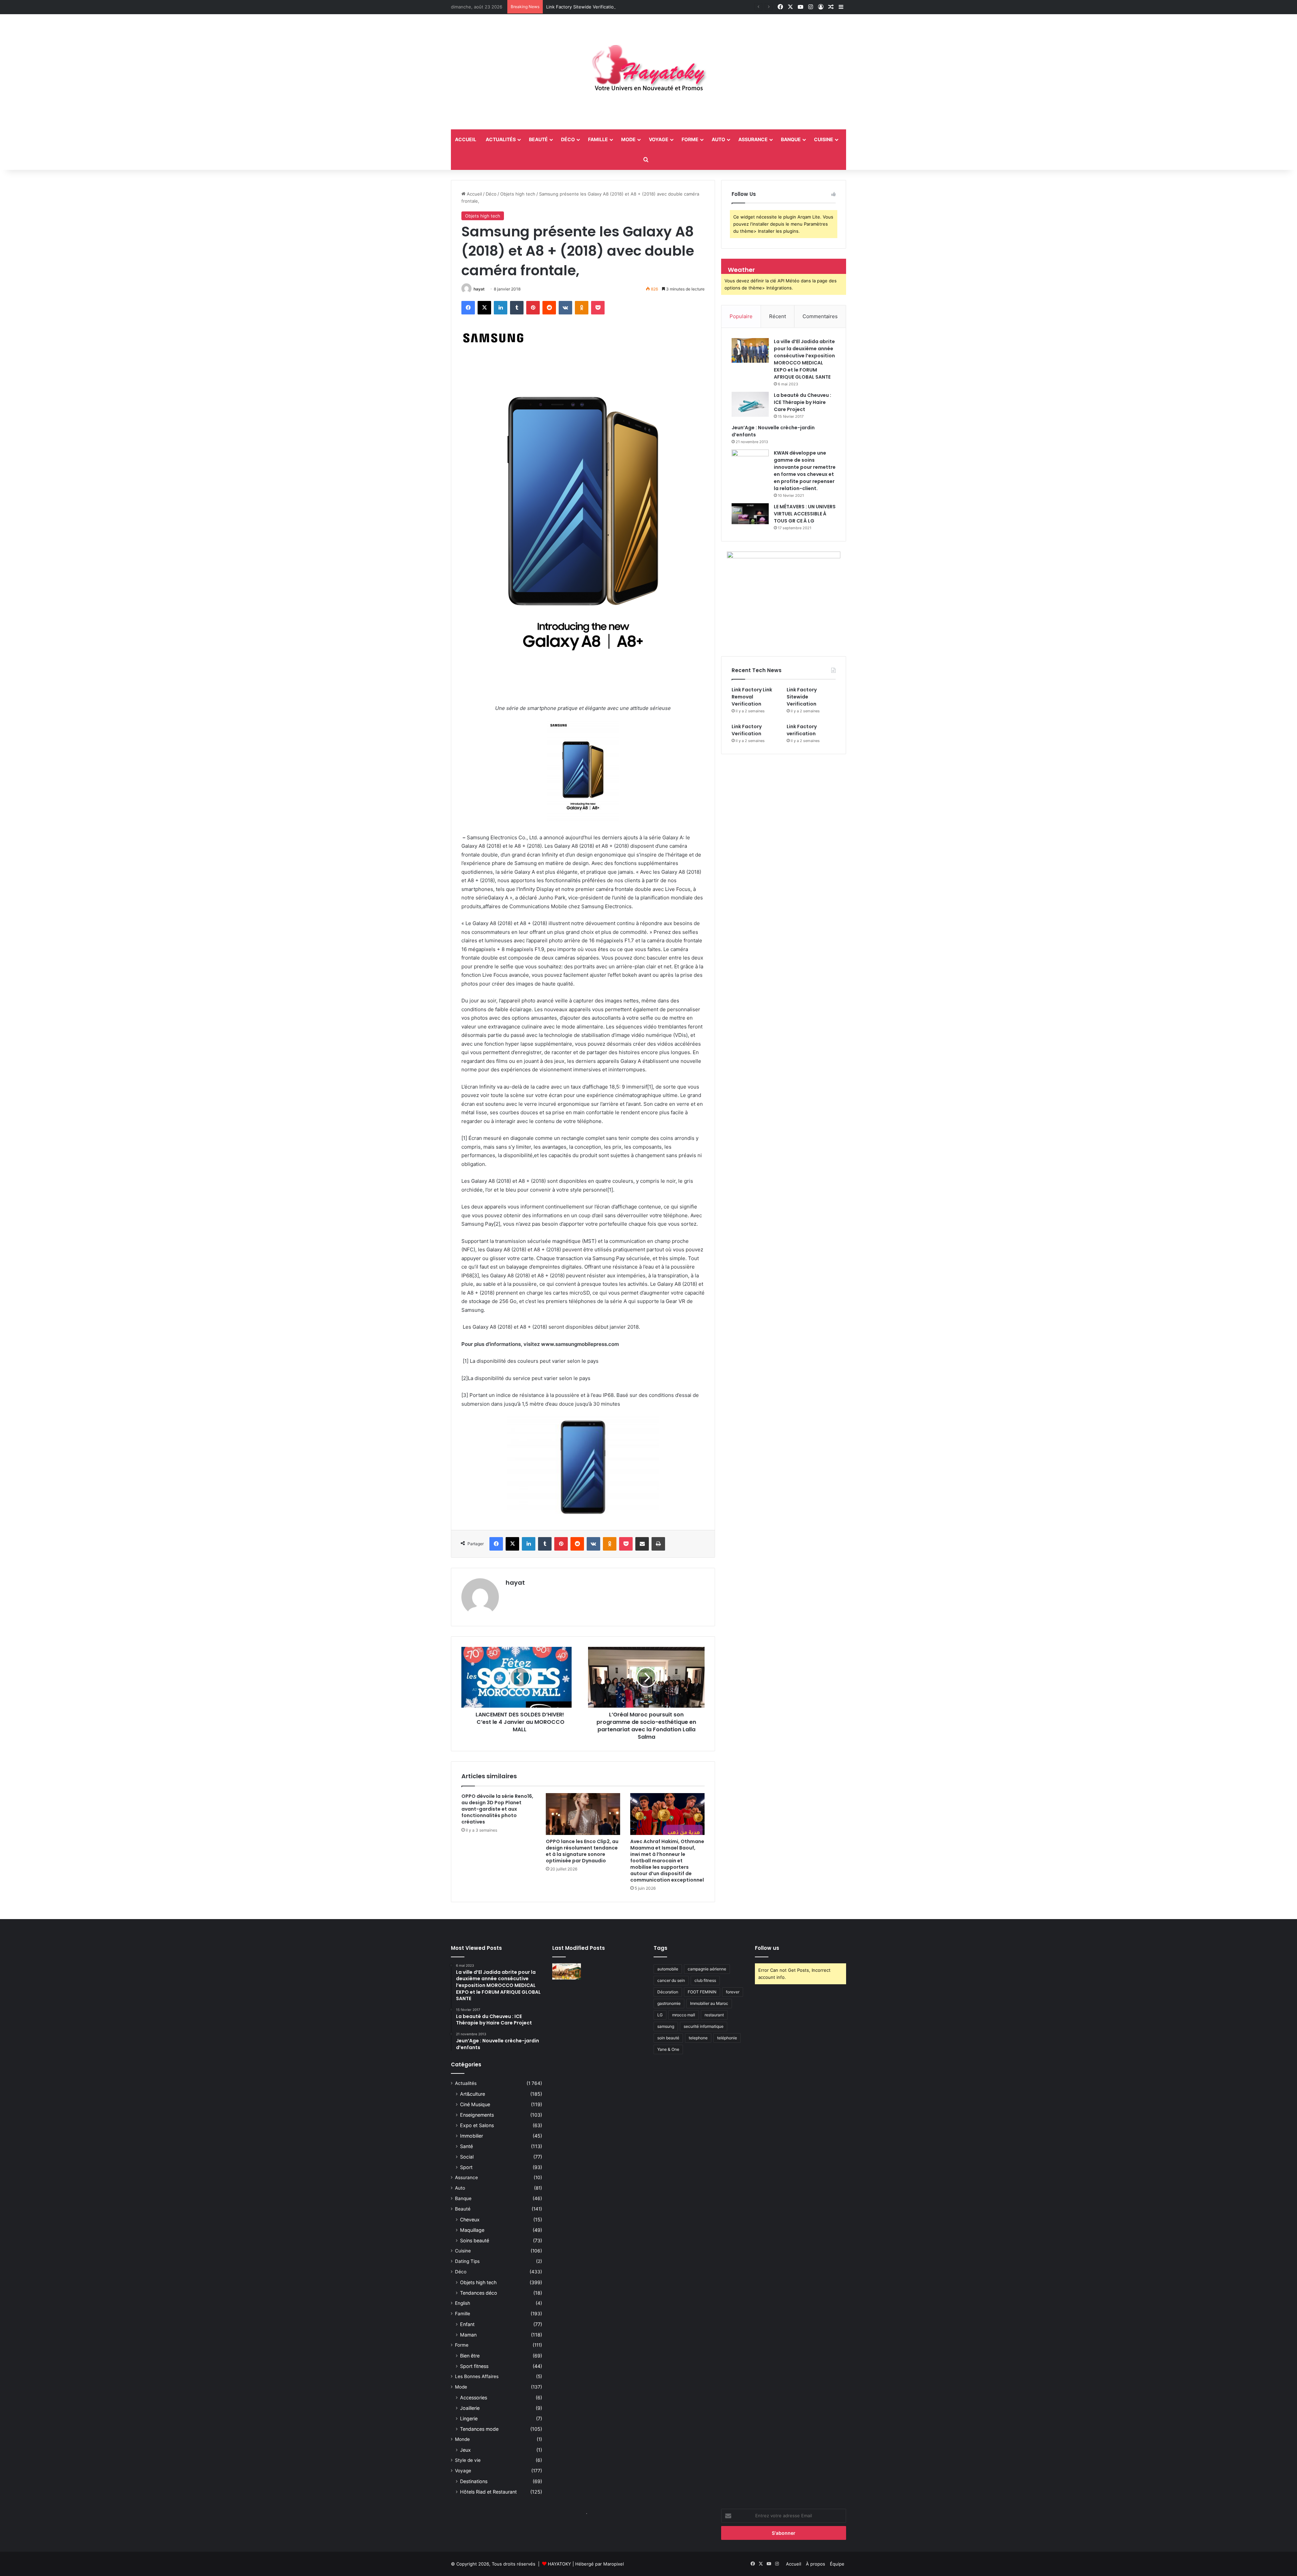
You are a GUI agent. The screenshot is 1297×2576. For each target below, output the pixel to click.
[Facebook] (468, 308)
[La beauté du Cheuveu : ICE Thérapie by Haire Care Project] (750, 404)
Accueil (474, 194)
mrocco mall (684, 2015)
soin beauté (668, 2038)
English (463, 2303)
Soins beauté (475, 2240)
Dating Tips (467, 2261)
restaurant (714, 2015)
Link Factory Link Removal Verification (752, 697)
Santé (466, 2146)
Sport (466, 2167)
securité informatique (704, 2026)
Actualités (501, 139)
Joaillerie (470, 2408)
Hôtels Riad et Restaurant (488, 2492)
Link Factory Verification (571, 7)
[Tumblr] (517, 308)
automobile (668, 1969)
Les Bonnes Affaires (477, 2376)
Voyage (659, 139)
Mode (628, 139)
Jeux (465, 2450)
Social (467, 2157)
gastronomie (669, 2003)
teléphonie (727, 2038)
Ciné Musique (475, 2104)
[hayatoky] (648, 72)
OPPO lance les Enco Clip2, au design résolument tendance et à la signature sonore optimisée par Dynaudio (582, 1851)
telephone (698, 2038)
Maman (468, 2335)
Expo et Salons (477, 2125)
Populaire (741, 316)
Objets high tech (518, 194)
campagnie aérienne (707, 1969)
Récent (778, 316)
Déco (568, 139)
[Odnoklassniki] (582, 308)
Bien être (470, 2356)
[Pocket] (598, 308)
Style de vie (468, 2460)
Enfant (467, 2324)
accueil (466, 139)
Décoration (668, 1992)
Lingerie (469, 2418)
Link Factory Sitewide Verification (802, 697)
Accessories (474, 2398)
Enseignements (477, 2115)
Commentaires (820, 316)
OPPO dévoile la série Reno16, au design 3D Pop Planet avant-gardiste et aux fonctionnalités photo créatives (497, 1809)
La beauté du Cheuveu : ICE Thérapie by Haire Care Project (803, 402)
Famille (598, 139)
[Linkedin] (501, 308)
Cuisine (824, 139)
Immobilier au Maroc (709, 2003)
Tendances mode (479, 2429)
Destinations (474, 2481)
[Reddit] (549, 308)
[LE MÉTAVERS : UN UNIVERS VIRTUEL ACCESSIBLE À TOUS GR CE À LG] (750, 514)
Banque (791, 139)
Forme (690, 139)
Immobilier (472, 2136)
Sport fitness (474, 2366)
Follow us (767, 1948)
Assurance (753, 139)
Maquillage (472, 2230)
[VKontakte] (565, 308)
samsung (666, 2026)
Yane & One (668, 2049)
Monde (462, 2439)
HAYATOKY (560, 2564)
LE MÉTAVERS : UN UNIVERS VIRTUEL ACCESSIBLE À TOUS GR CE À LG (805, 514)
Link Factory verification (802, 730)
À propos (816, 2564)
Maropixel (614, 2564)
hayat (479, 289)
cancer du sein (671, 1980)
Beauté (538, 139)
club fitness (705, 1980)
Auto (718, 139)
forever (733, 1992)
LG (660, 2015)
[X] (484, 308)
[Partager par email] (642, 1544)
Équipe (837, 2564)
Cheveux (470, 2220)
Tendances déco (479, 2293)
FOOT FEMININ (702, 1992)
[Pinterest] (533, 308)
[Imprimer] (658, 1544)
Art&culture (473, 2094)
